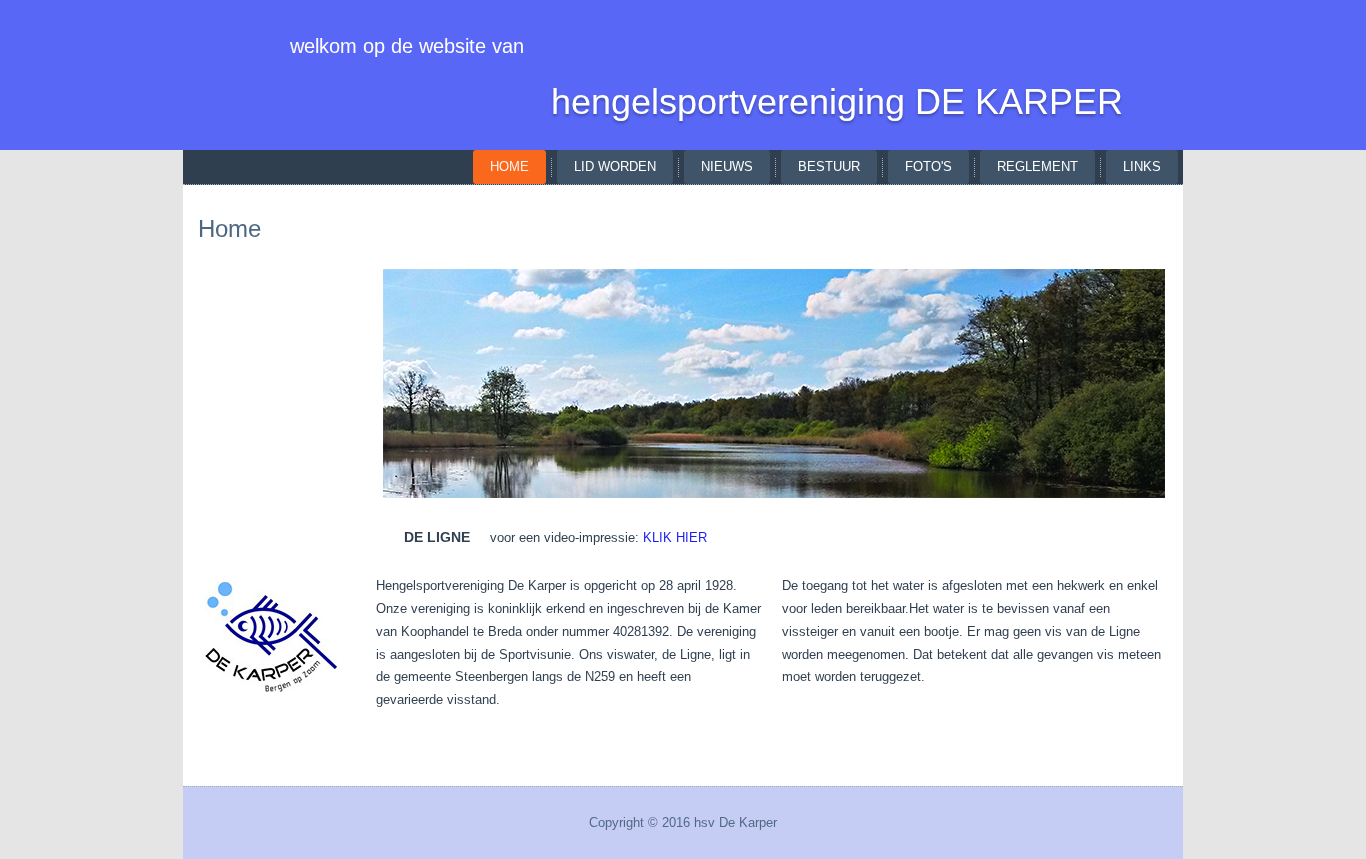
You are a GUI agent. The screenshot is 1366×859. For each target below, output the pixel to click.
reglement (1037, 166)
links (1142, 166)
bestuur (829, 166)
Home (509, 166)
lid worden (615, 166)
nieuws (727, 166)
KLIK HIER (675, 537)
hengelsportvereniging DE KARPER (837, 101)
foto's (928, 166)
